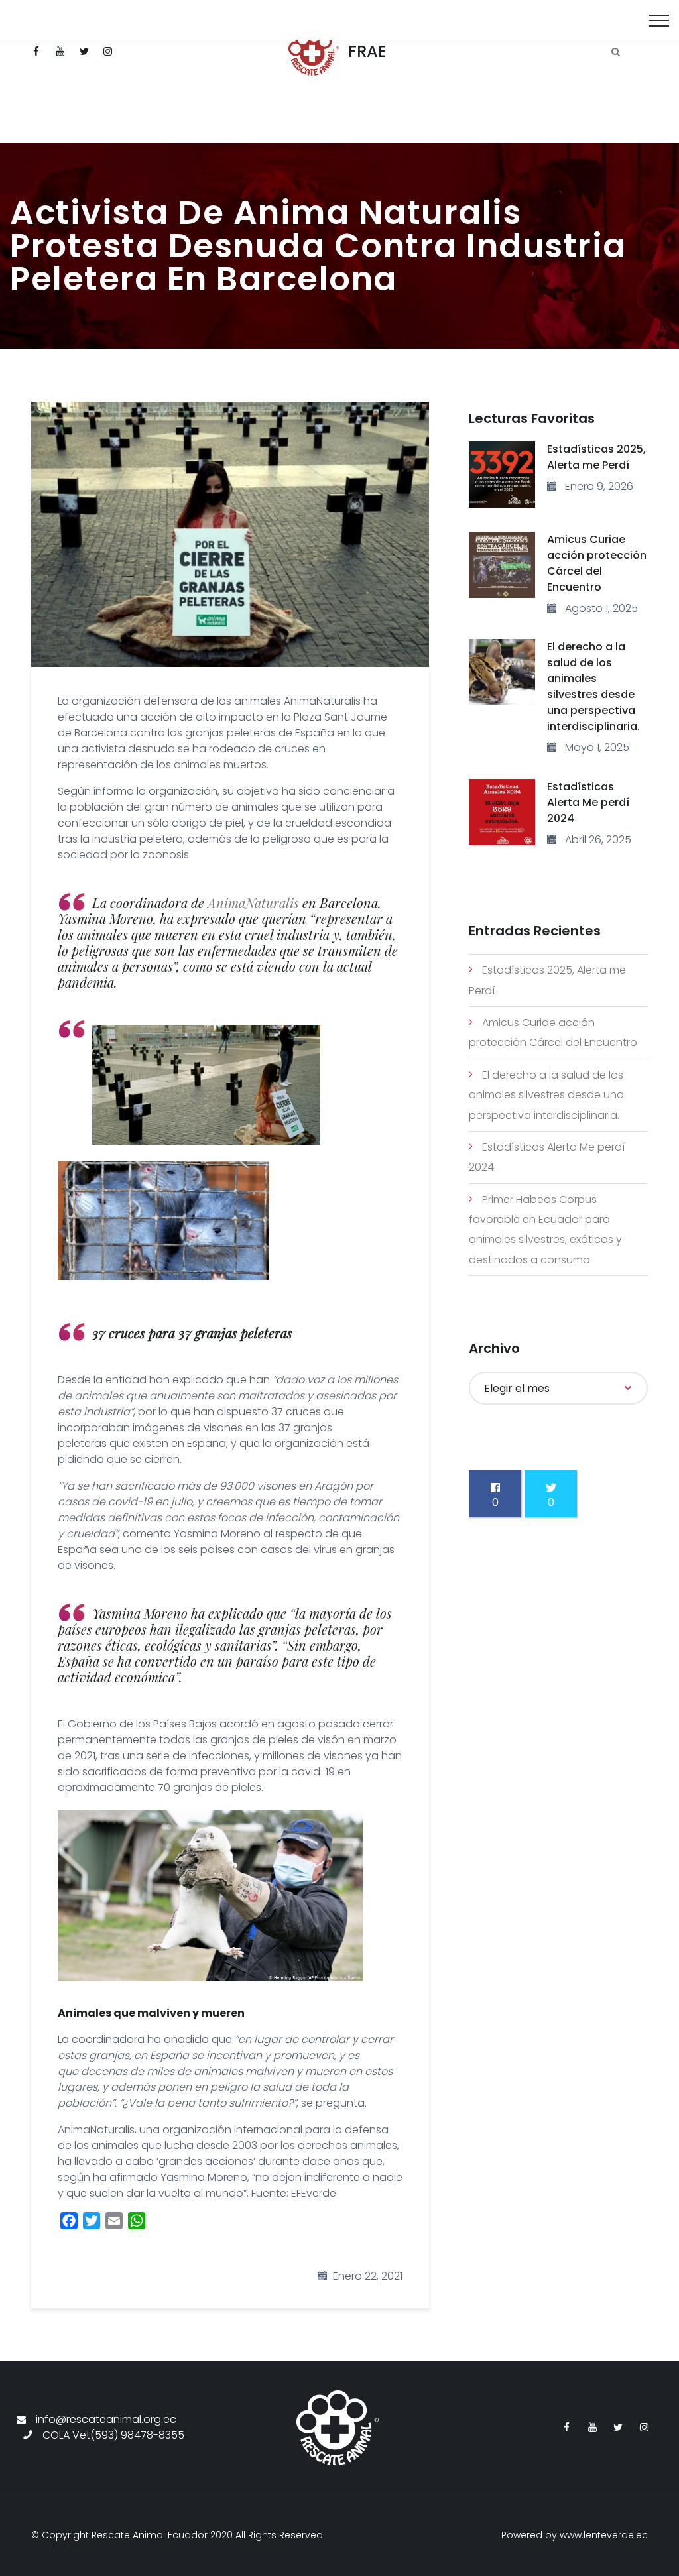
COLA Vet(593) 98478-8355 (113, 2435)
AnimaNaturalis (253, 903)
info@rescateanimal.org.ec (106, 2419)
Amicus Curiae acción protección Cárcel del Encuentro (597, 563)
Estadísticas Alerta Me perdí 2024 (588, 802)
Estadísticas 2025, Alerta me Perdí (596, 457)
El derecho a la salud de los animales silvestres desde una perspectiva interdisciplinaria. (593, 686)
